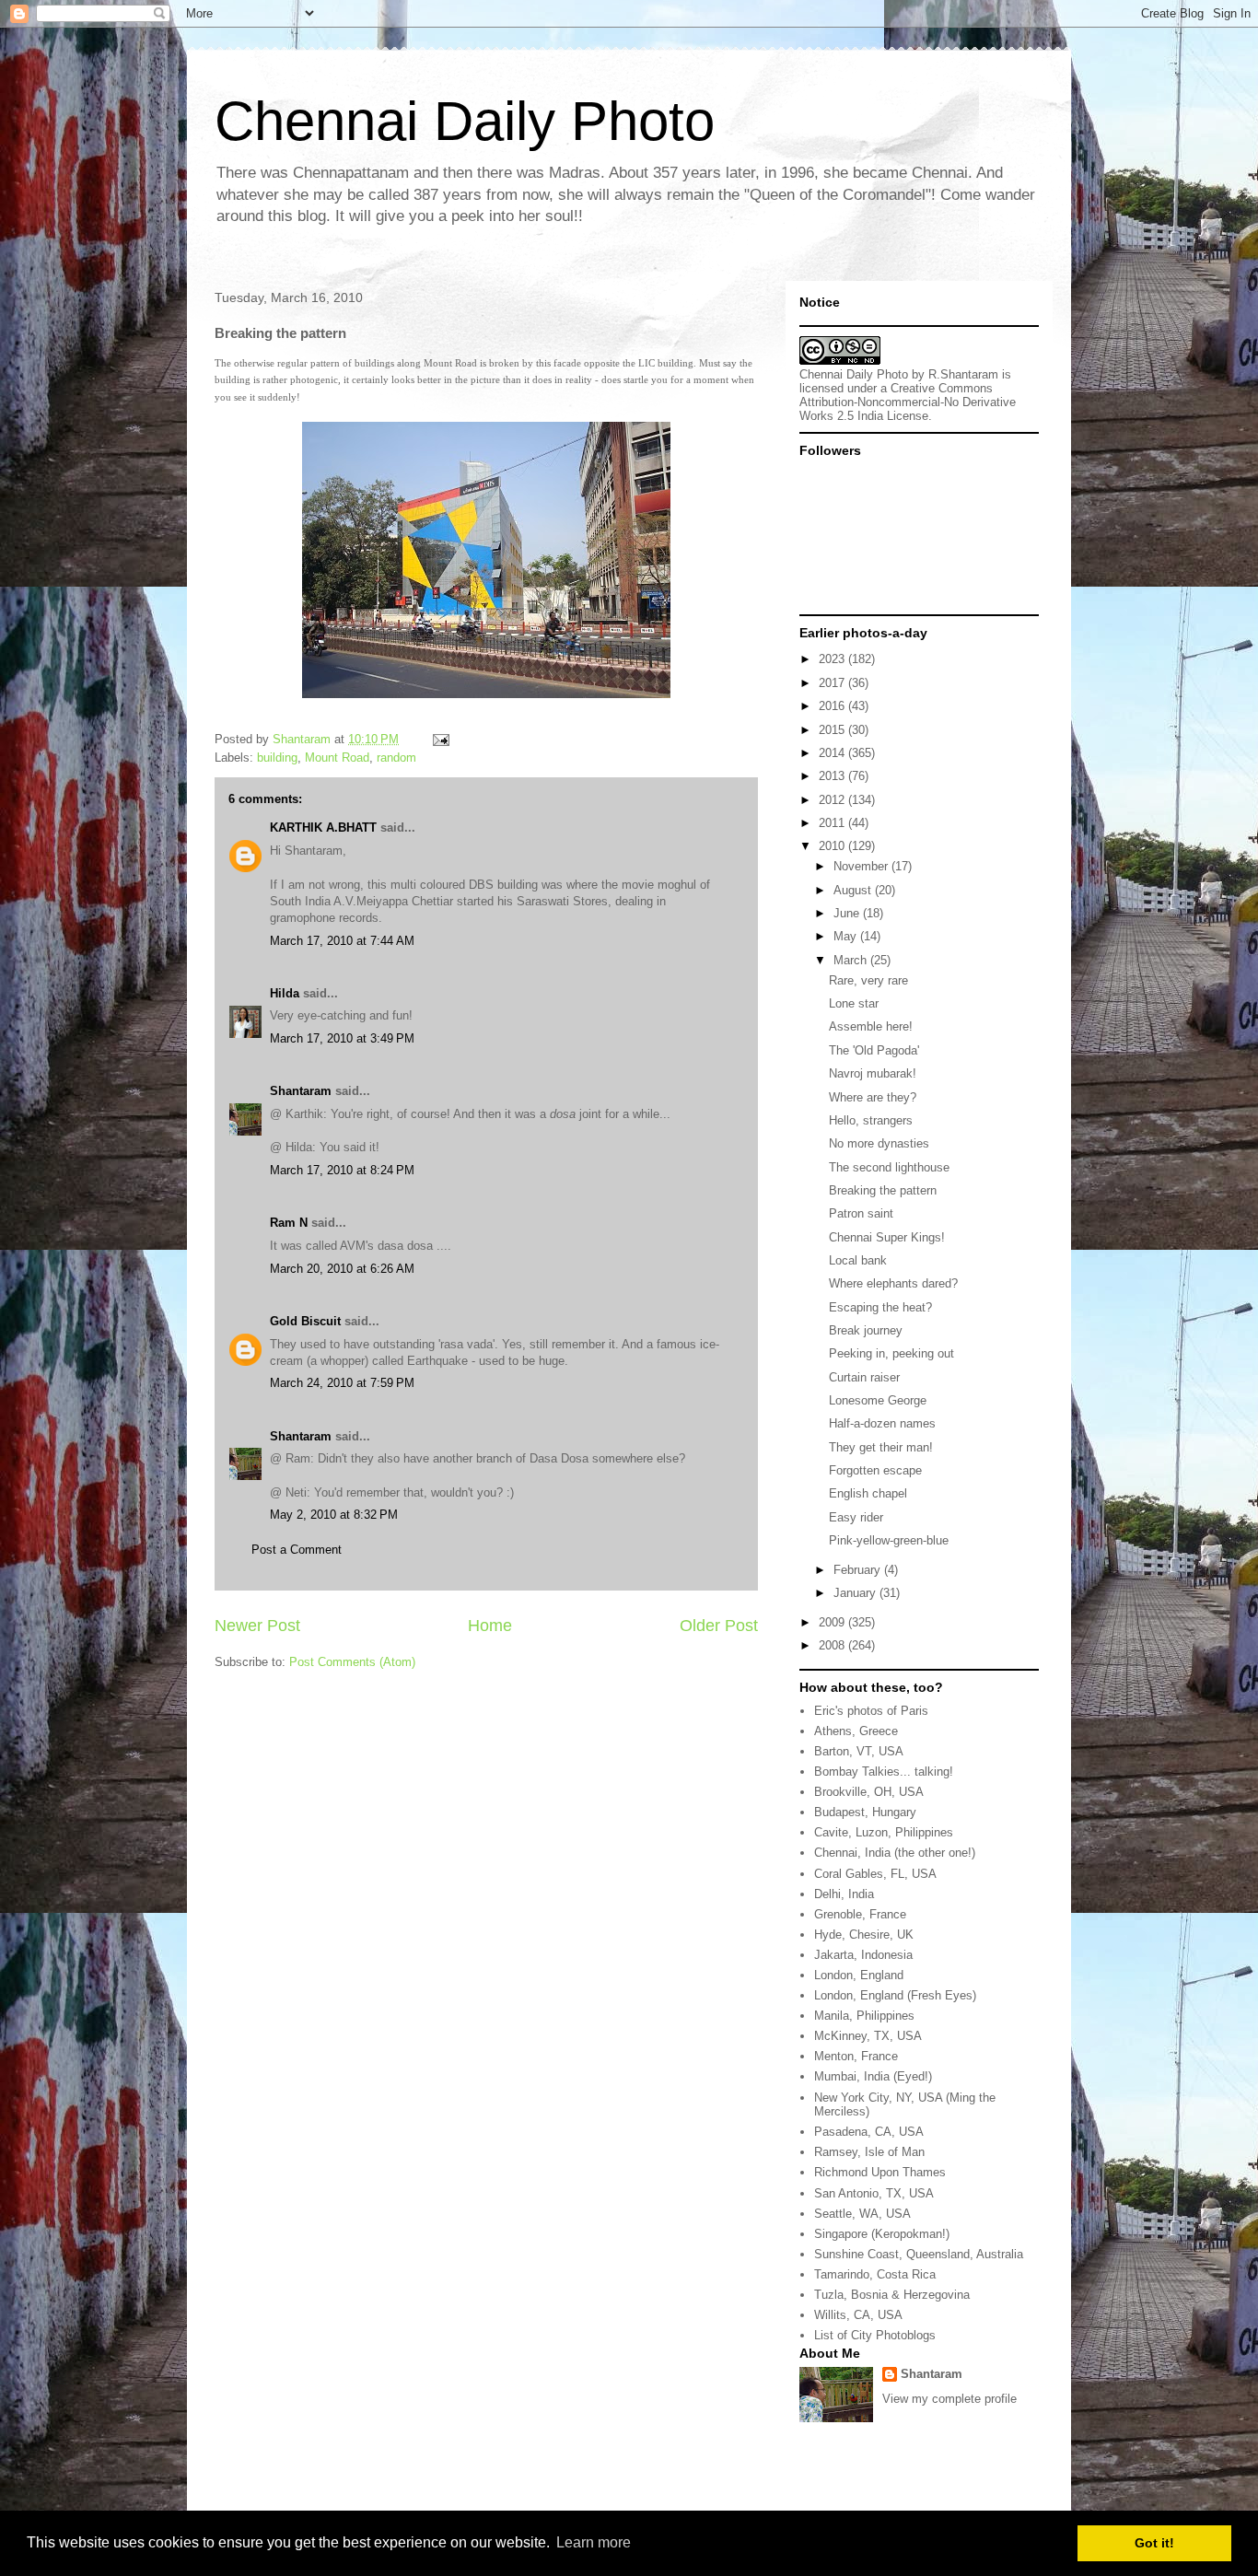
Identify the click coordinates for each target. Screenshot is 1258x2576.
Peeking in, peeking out (891, 1353)
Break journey (866, 1330)
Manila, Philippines (864, 2016)
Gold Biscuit (305, 1321)
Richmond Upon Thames (880, 2172)
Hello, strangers (871, 1120)
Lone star (854, 1003)
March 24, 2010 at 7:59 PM (342, 1383)
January (856, 1593)
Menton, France (856, 2056)
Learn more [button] (594, 2542)
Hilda (285, 993)
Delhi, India (844, 1894)
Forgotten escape (875, 1470)
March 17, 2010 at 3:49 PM (342, 1038)
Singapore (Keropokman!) (882, 2234)
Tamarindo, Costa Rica (875, 2274)
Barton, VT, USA (859, 1751)
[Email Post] (440, 739)
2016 (833, 706)
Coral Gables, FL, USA (875, 1874)
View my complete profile (949, 2399)
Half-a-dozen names (882, 1423)
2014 (833, 753)
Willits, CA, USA (858, 2315)
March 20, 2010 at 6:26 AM (342, 1269)
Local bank (858, 1260)
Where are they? (873, 1097)
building (277, 758)
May (847, 936)
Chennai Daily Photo (465, 121)
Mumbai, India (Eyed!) (873, 2076)
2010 (833, 846)
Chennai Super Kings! (887, 1237)
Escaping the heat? (880, 1307)
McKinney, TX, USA (868, 2036)
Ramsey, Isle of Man (869, 2152)
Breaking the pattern (883, 1190)
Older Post (719, 1626)
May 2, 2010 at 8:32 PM (334, 1515)
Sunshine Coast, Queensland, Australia (919, 2254)
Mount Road (337, 758)
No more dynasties (879, 1143)
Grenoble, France (860, 1914)
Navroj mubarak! (873, 1073)
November (862, 866)
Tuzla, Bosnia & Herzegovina (892, 2295)
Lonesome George (878, 1400)
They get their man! (881, 1447)
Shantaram (301, 1091)
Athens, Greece (856, 1731)
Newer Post (257, 1626)
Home (490, 1626)
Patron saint (861, 1213)
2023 (833, 659)
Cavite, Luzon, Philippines (884, 1832)
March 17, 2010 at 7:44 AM (342, 941)
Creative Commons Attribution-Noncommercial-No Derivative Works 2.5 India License (908, 402)
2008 (833, 1645)
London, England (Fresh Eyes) (895, 1995)
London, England (859, 1975)
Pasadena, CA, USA (869, 2132)
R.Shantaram (963, 374)
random (396, 758)
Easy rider (856, 1517)
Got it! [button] (1154, 2543)
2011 (833, 823)
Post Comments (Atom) (352, 1662)
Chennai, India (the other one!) (895, 1853)
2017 (833, 683)
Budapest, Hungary (865, 1812)
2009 (833, 1622)
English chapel (868, 1493)
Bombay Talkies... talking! (884, 1772)
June (848, 913)
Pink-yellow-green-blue (889, 1540)
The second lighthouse (889, 1167)
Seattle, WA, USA (862, 2214)
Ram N (289, 1223)
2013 (833, 776)
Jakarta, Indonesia (863, 1955)
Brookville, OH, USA (869, 1792)
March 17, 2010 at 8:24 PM (342, 1170)
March (852, 960)
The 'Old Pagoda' (874, 1050)
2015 (833, 730)
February (859, 1570)
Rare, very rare (868, 980)
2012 (833, 800)
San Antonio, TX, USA (874, 2193)
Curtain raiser (864, 1377)
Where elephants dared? (893, 1283)
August (854, 890)
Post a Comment (297, 1550)
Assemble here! (871, 1026)
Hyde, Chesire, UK (864, 1935)
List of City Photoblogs (875, 2335)
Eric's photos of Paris (871, 1711)
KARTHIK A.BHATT (323, 828)
